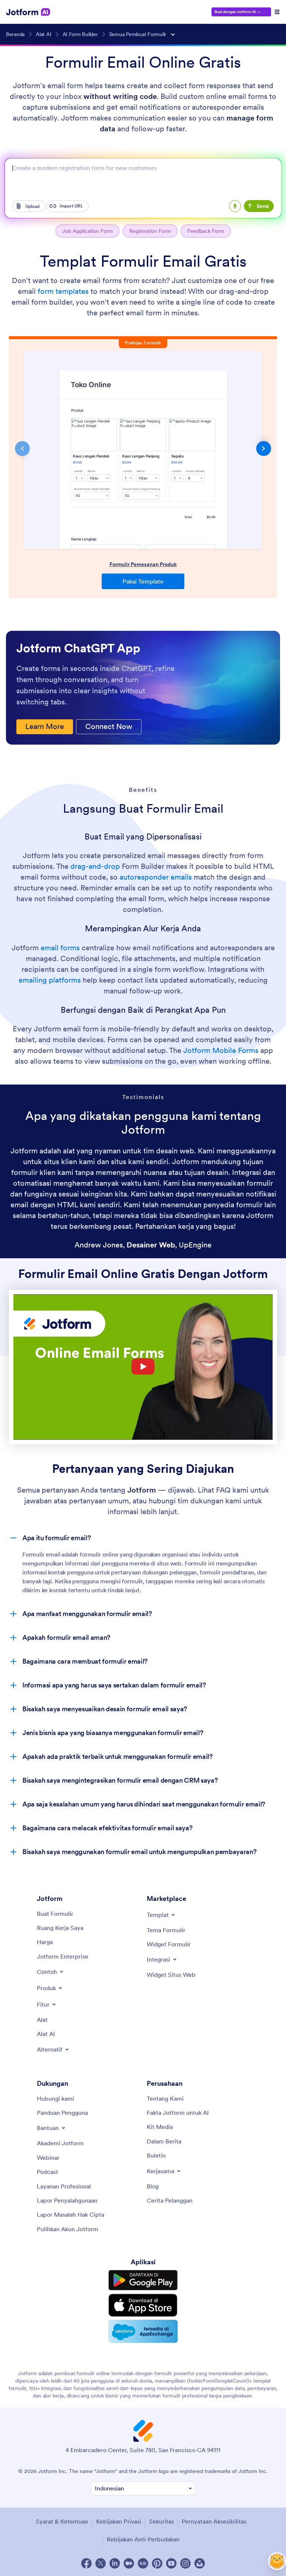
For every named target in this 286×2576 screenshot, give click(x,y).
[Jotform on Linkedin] (115, 2563)
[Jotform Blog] (143, 2563)
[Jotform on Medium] (129, 2563)
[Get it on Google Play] (143, 2280)
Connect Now (109, 726)
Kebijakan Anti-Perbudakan (143, 2539)
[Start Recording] (235, 206)
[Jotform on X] (101, 2563)
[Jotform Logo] (28, 12)
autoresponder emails (156, 877)
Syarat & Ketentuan (62, 2521)
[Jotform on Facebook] (86, 2563)
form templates (63, 291)
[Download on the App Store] (143, 2305)
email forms (60, 948)
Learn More (45, 726)
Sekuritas (161, 2521)
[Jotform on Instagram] (185, 2563)
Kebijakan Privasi (119, 2521)
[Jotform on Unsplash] (200, 2563)
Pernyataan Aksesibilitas (214, 2521)
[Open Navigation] (277, 12)
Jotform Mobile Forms (221, 1050)
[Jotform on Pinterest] (157, 2563)
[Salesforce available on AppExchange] (143, 2331)
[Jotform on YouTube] (171, 2563)
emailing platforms (50, 980)
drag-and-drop (95, 866)
